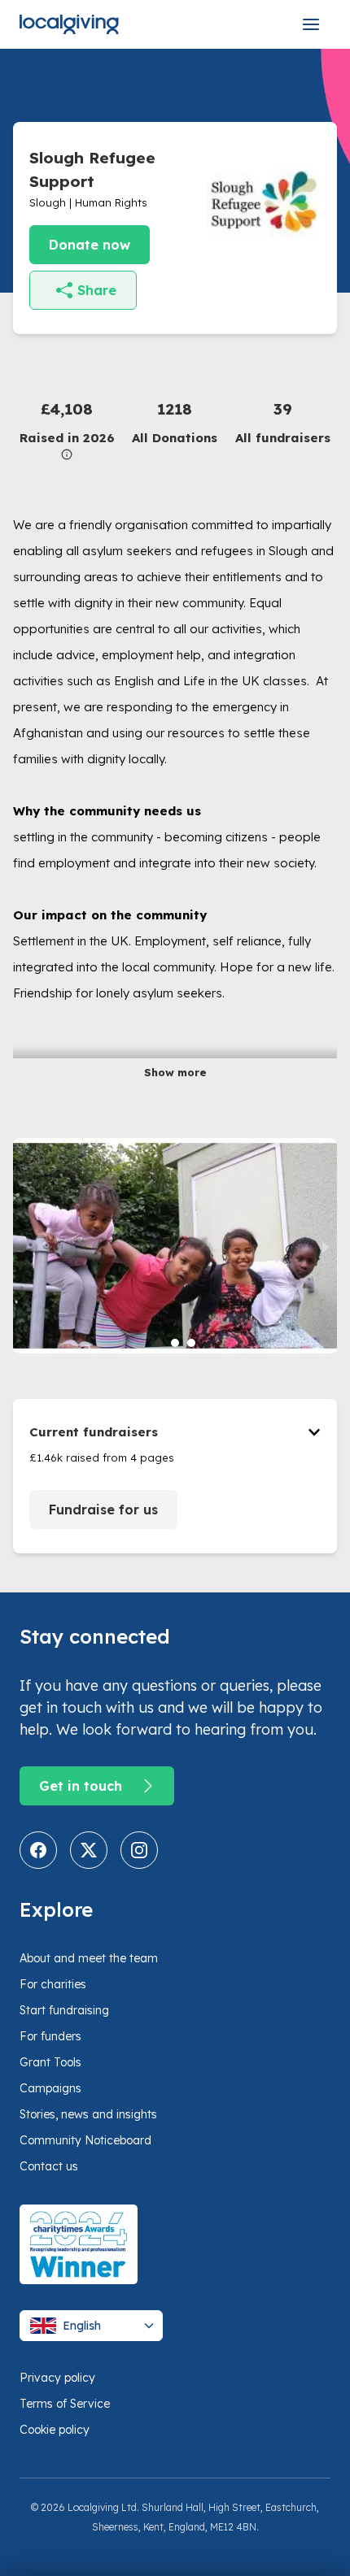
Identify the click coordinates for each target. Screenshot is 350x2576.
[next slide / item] (326, 1246)
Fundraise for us (103, 1510)
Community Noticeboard (85, 2140)
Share (97, 290)
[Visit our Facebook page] (38, 1850)
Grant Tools (50, 2062)
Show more (175, 1072)
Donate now (90, 245)
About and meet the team (89, 1958)
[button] (67, 429)
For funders (50, 2036)
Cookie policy (55, 2430)
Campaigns (50, 2088)
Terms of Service (65, 2404)
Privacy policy (57, 2378)
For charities (53, 1984)
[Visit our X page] (89, 1850)
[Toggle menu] (311, 24)
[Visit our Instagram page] (139, 1850)
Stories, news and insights (88, 2114)
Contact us (49, 2166)
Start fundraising (64, 2010)
